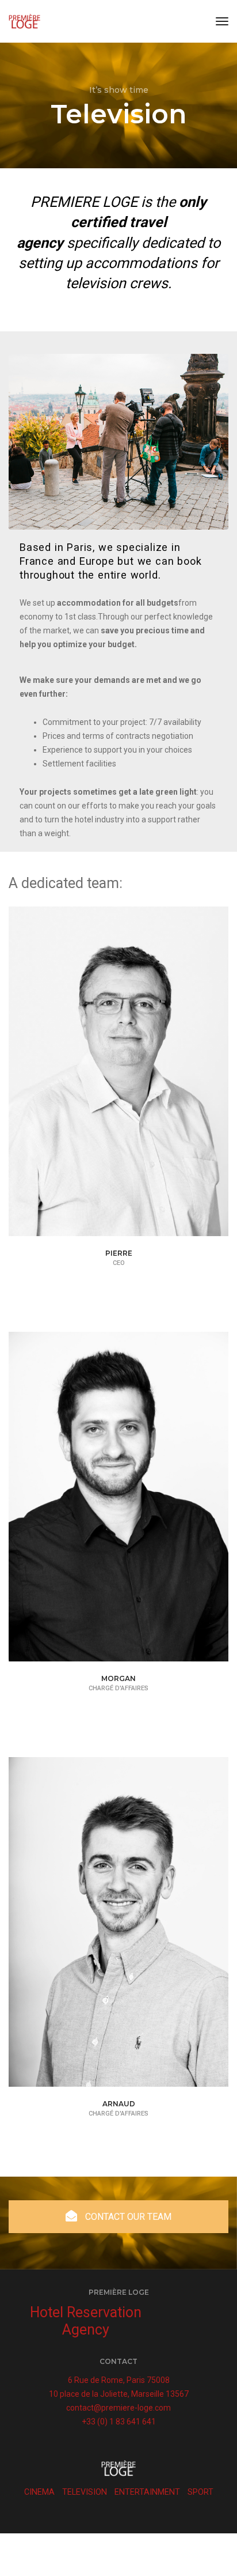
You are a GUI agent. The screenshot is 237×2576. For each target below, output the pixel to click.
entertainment (147, 2492)
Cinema (39, 2492)
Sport (200, 2492)
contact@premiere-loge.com (118, 2408)
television (85, 2492)
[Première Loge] (24, 21)
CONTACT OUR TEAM (127, 2217)
